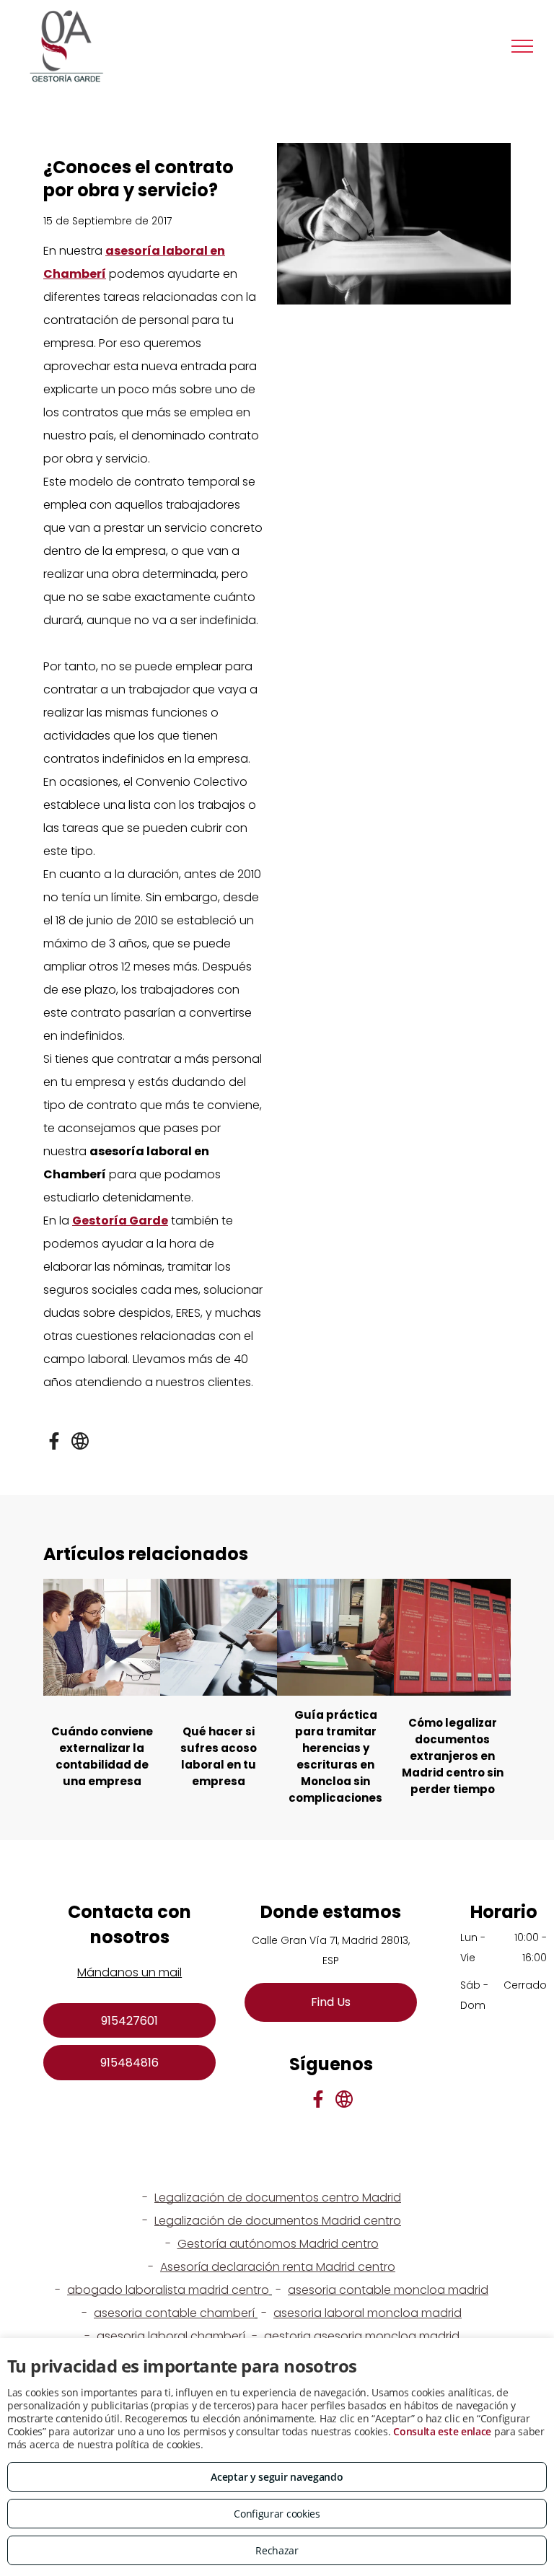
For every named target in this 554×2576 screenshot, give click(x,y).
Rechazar (277, 2550)
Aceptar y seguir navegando (277, 2477)
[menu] (522, 46)
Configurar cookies (277, 2514)
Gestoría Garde (120, 1221)
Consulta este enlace (442, 2431)
